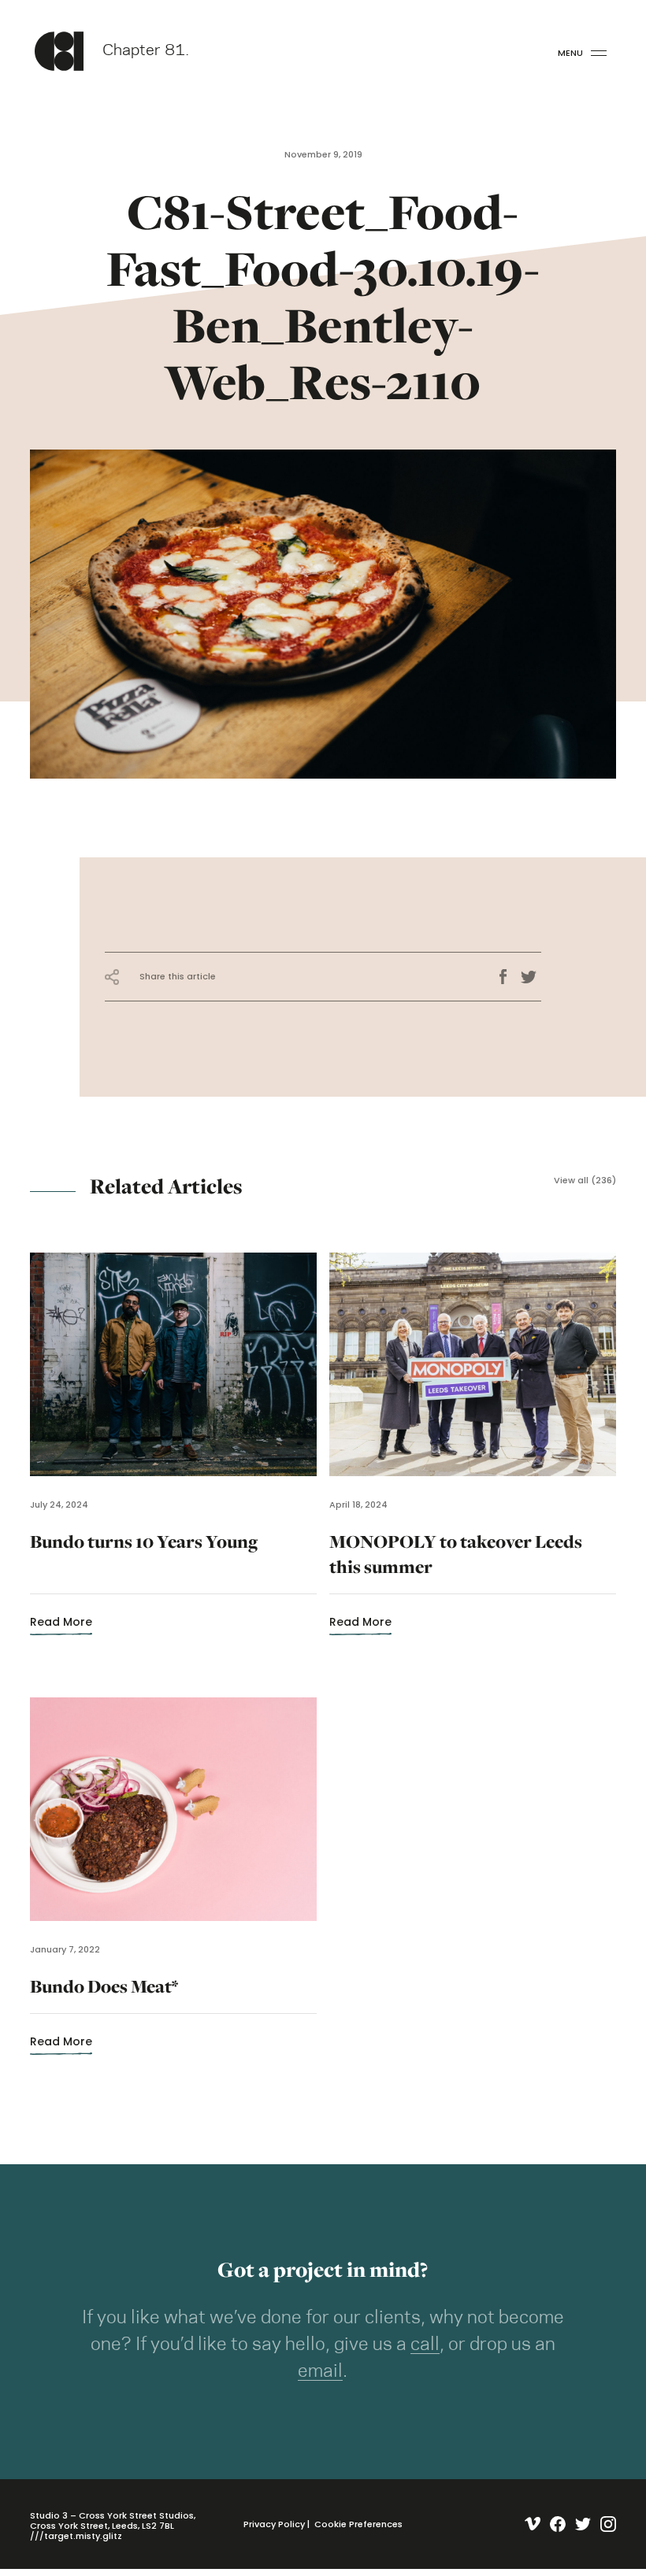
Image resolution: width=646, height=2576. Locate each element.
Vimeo (529, 2524)
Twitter (531, 977)
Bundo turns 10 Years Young (144, 1564)
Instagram (605, 2524)
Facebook (508, 977)
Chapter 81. (146, 51)
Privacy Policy (274, 2524)
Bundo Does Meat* (104, 1996)
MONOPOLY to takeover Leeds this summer (456, 1564)
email (320, 2371)
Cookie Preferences (358, 2524)
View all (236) (585, 1181)
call (425, 2345)
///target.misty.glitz (76, 2536)
